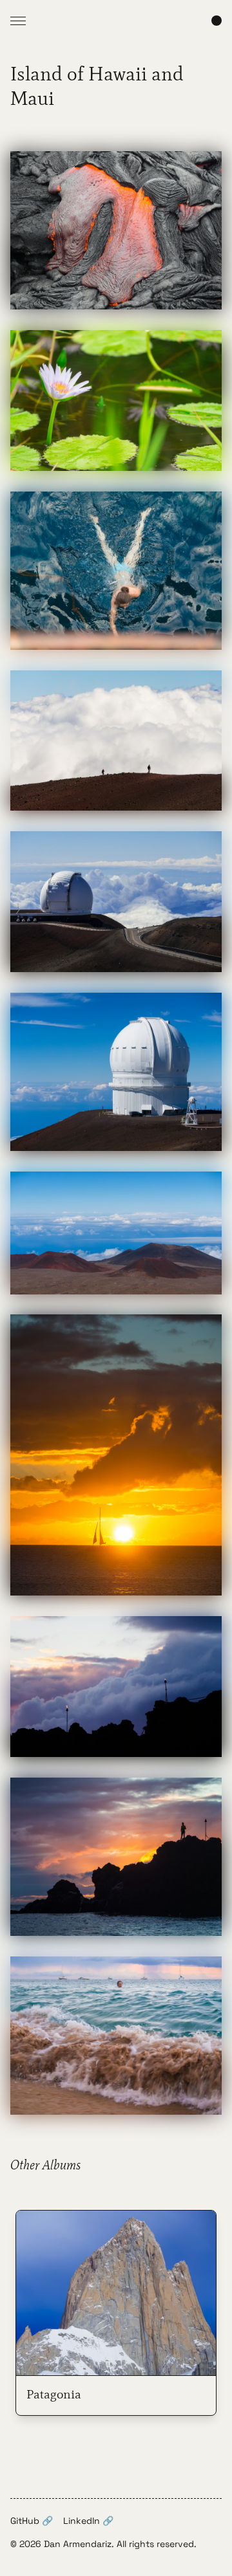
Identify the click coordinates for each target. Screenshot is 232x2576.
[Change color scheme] (217, 21)
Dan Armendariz (78, 2544)
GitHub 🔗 (32, 2521)
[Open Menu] (18, 21)
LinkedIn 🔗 (88, 2521)
